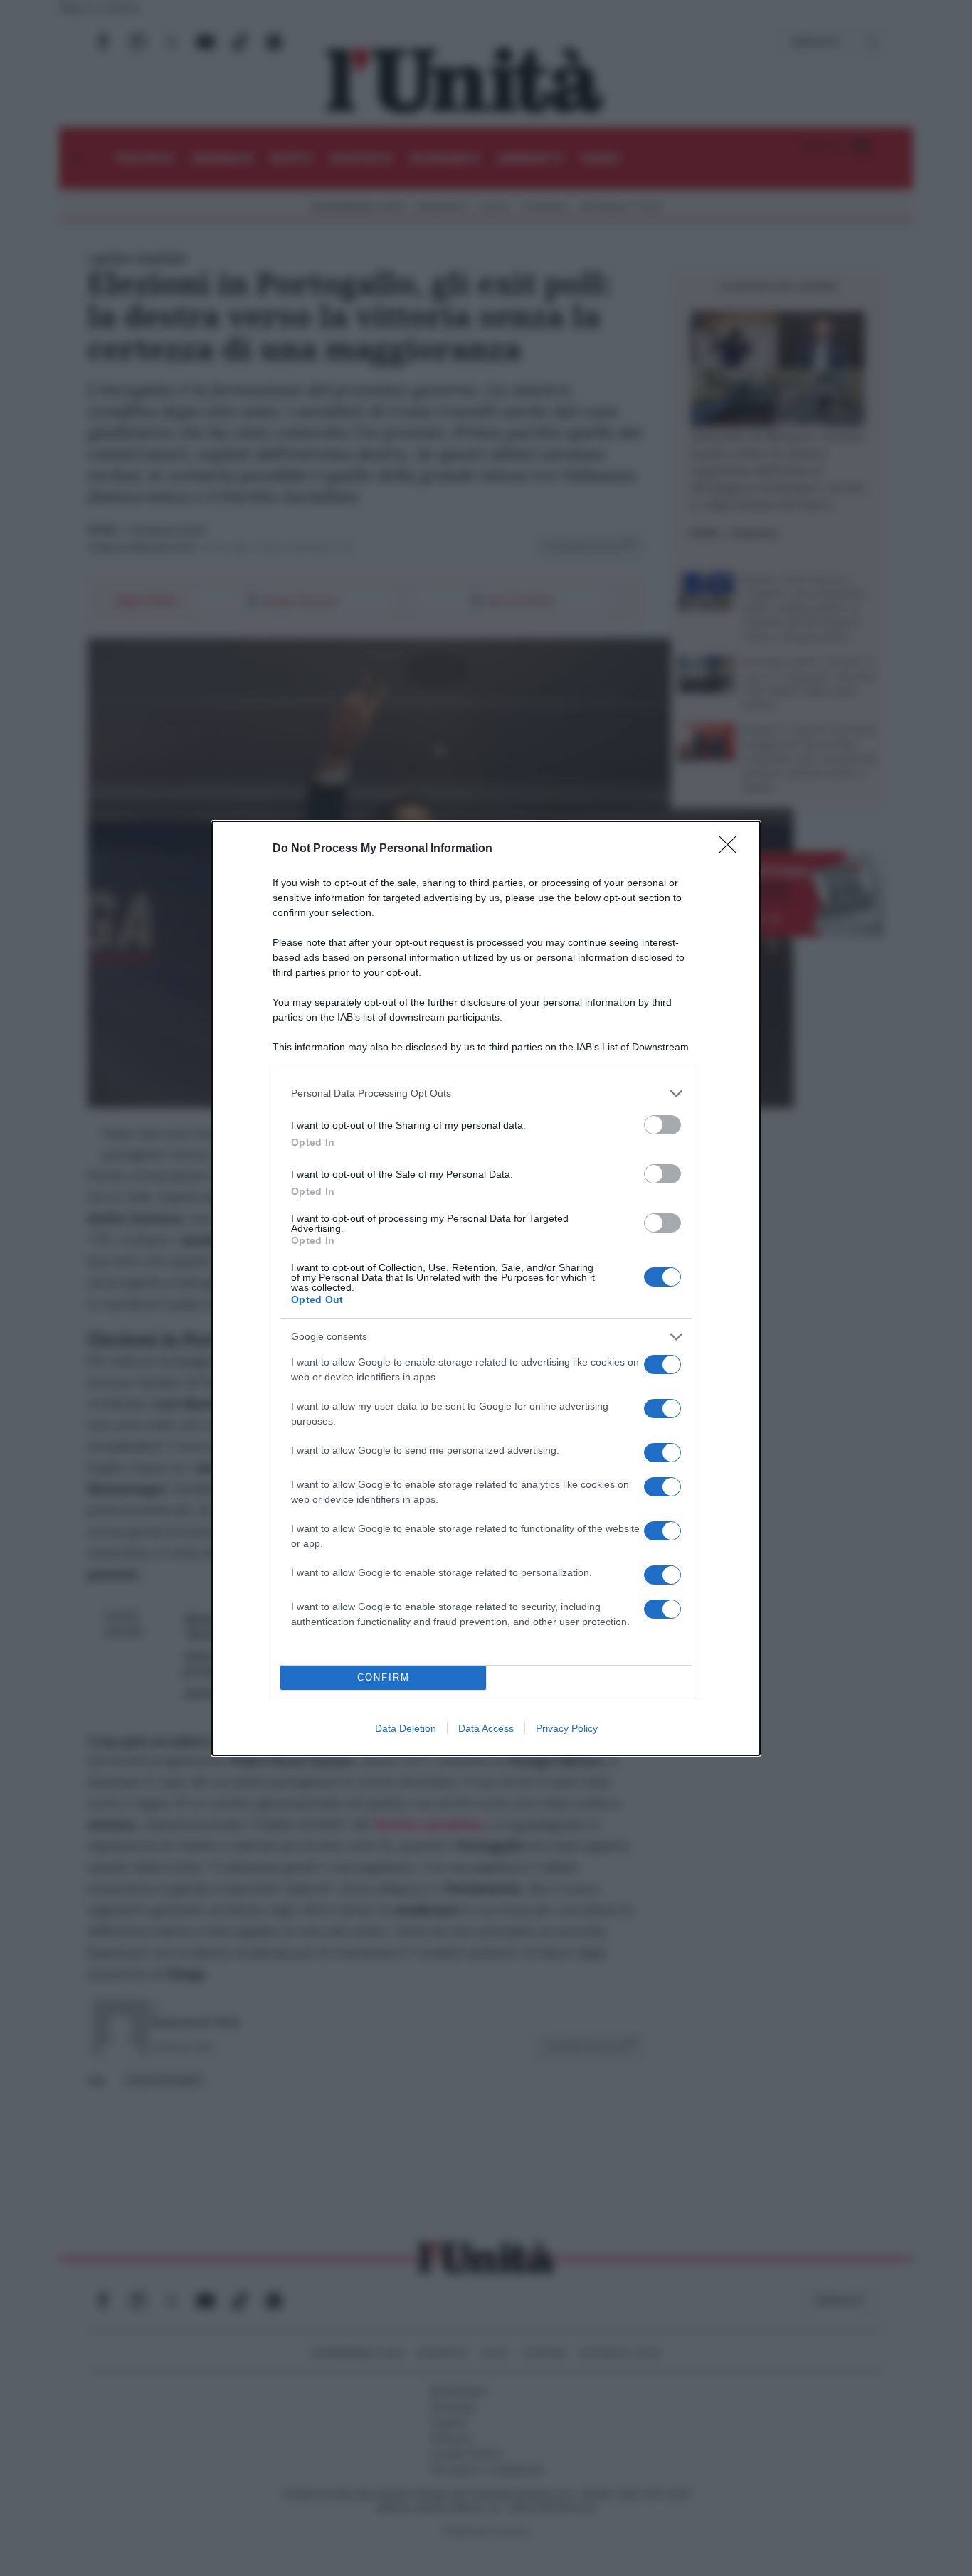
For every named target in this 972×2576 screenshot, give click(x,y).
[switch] (662, 1125)
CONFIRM (384, 1677)
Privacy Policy (567, 1728)
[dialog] (486, 1288)
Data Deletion (406, 1728)
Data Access (486, 1728)
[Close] (732, 849)
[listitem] (486, 1093)
